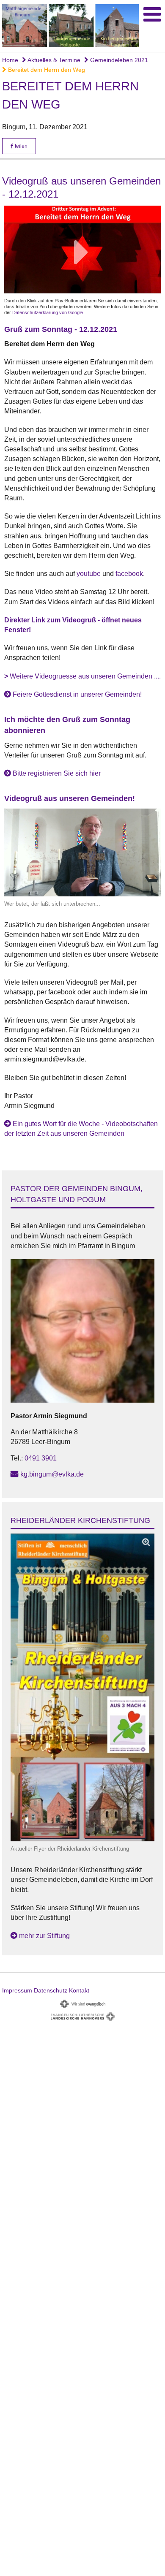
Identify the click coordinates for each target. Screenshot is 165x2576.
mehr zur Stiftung (44, 1936)
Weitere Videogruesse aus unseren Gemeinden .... (82, 676)
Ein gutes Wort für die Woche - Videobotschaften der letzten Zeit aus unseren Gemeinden (81, 1129)
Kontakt (79, 1990)
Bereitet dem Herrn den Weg (46, 70)
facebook (129, 574)
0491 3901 (41, 1458)
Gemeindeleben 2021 (118, 60)
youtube (89, 574)
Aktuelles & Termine (53, 60)
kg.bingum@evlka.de (52, 1474)
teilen (21, 146)
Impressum (17, 1990)
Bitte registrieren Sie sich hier (57, 773)
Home (10, 60)
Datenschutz (51, 1990)
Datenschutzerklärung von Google (48, 312)
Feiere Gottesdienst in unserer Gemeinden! (77, 694)
